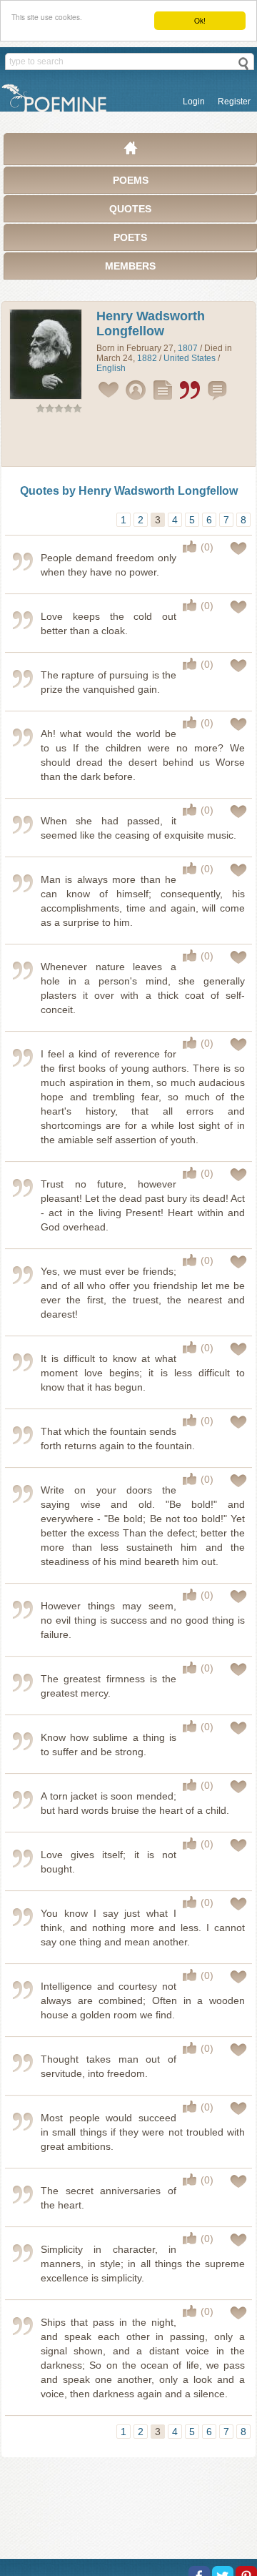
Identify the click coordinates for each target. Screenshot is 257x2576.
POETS (130, 237)
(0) (207, 547)
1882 (147, 358)
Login (194, 102)
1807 (188, 348)
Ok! (200, 20)
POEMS (131, 180)
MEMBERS (130, 266)
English (111, 368)
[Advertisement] (128, 443)
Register (234, 102)
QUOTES (130, 209)
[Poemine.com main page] (131, 152)
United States (190, 358)
